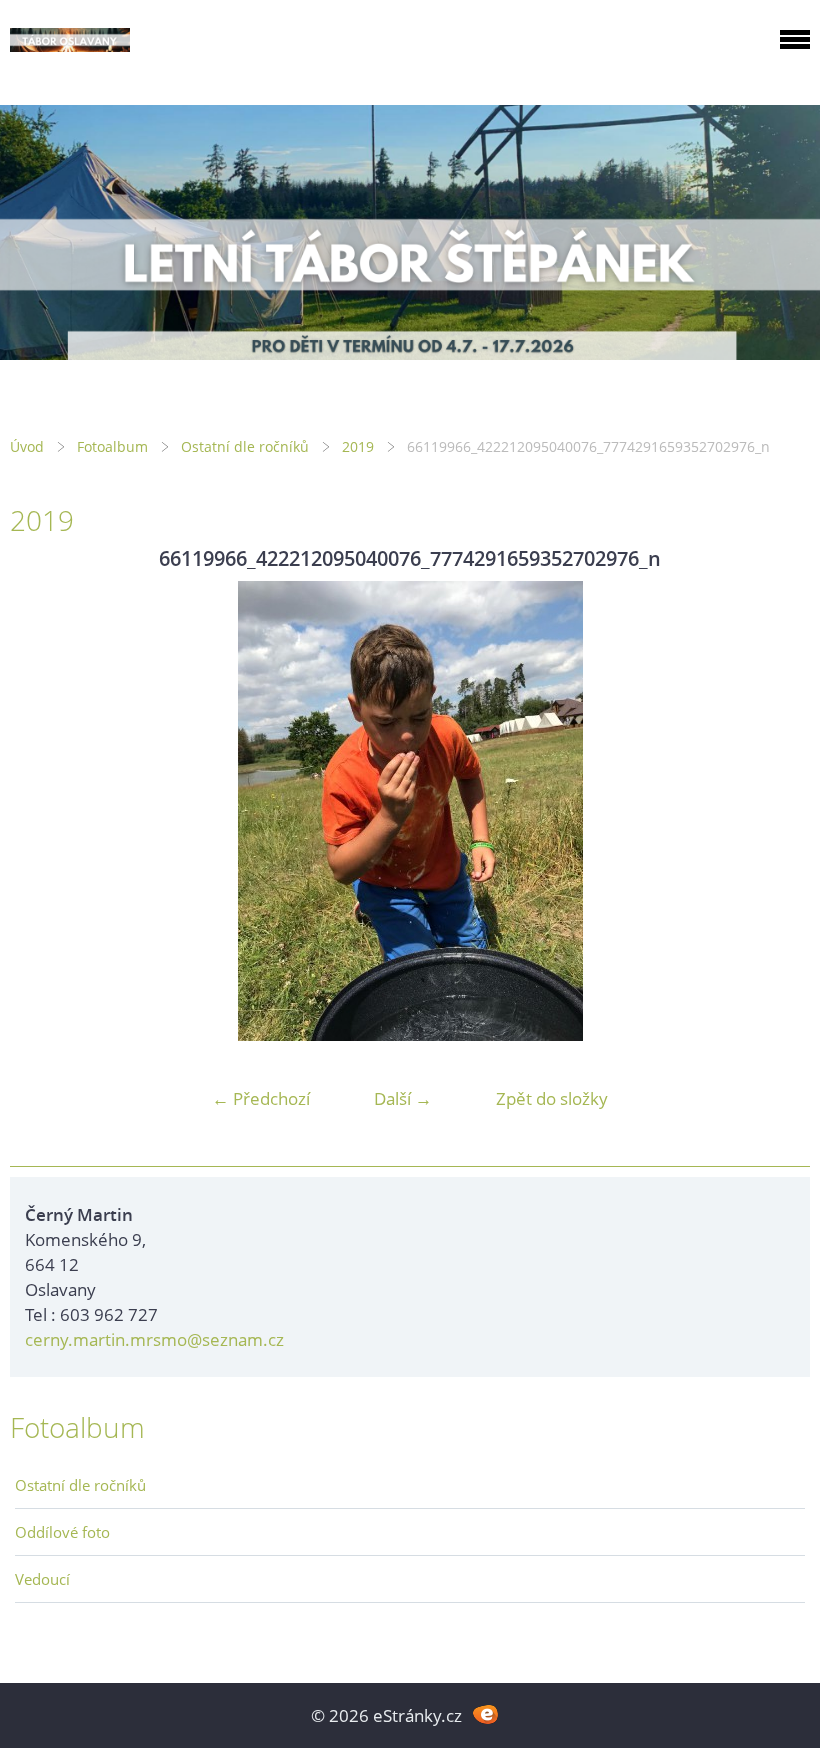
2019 (358, 446)
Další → (403, 1098)
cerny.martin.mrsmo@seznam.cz (154, 1339)
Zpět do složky (552, 1098)
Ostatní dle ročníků (245, 446)
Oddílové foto (62, 1532)
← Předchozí (261, 1098)
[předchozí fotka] (42, 811)
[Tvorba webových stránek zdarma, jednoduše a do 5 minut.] (485, 1713)
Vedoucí (42, 1579)
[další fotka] (777, 811)
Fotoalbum (112, 446)
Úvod (27, 446)
